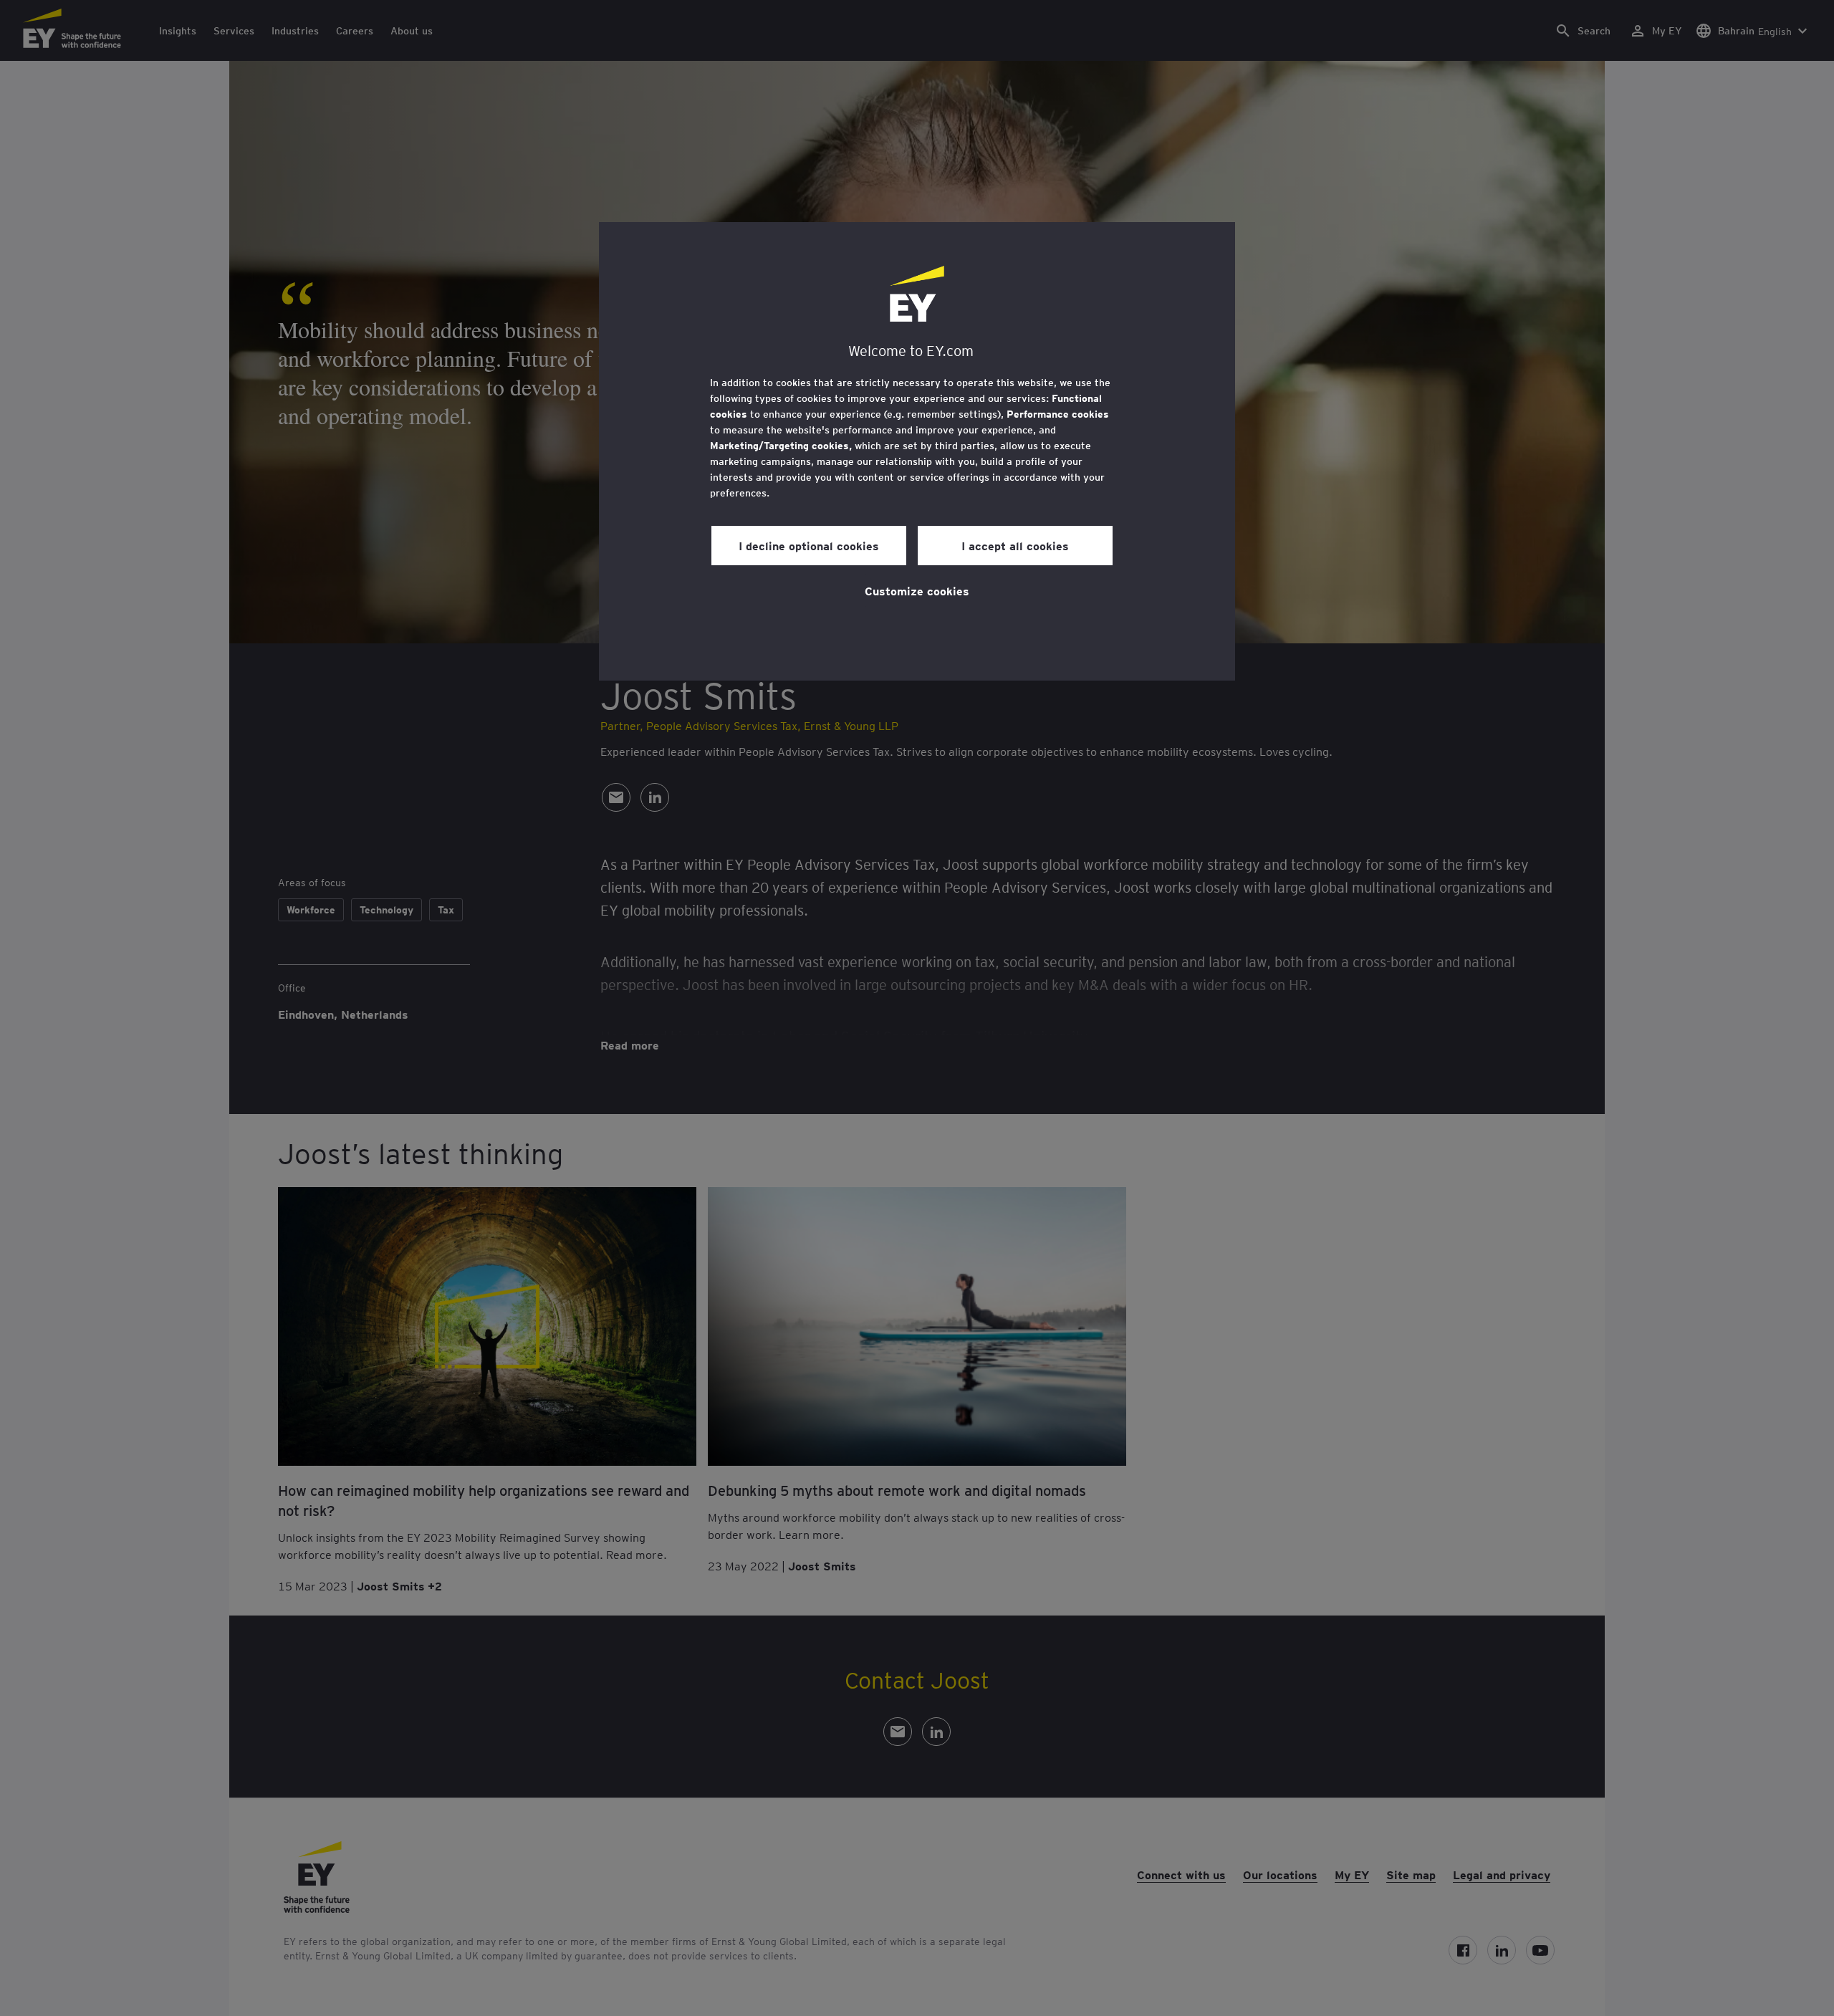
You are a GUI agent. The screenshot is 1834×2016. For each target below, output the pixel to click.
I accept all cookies (1015, 545)
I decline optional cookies (809, 545)
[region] (917, 451)
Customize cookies (917, 590)
